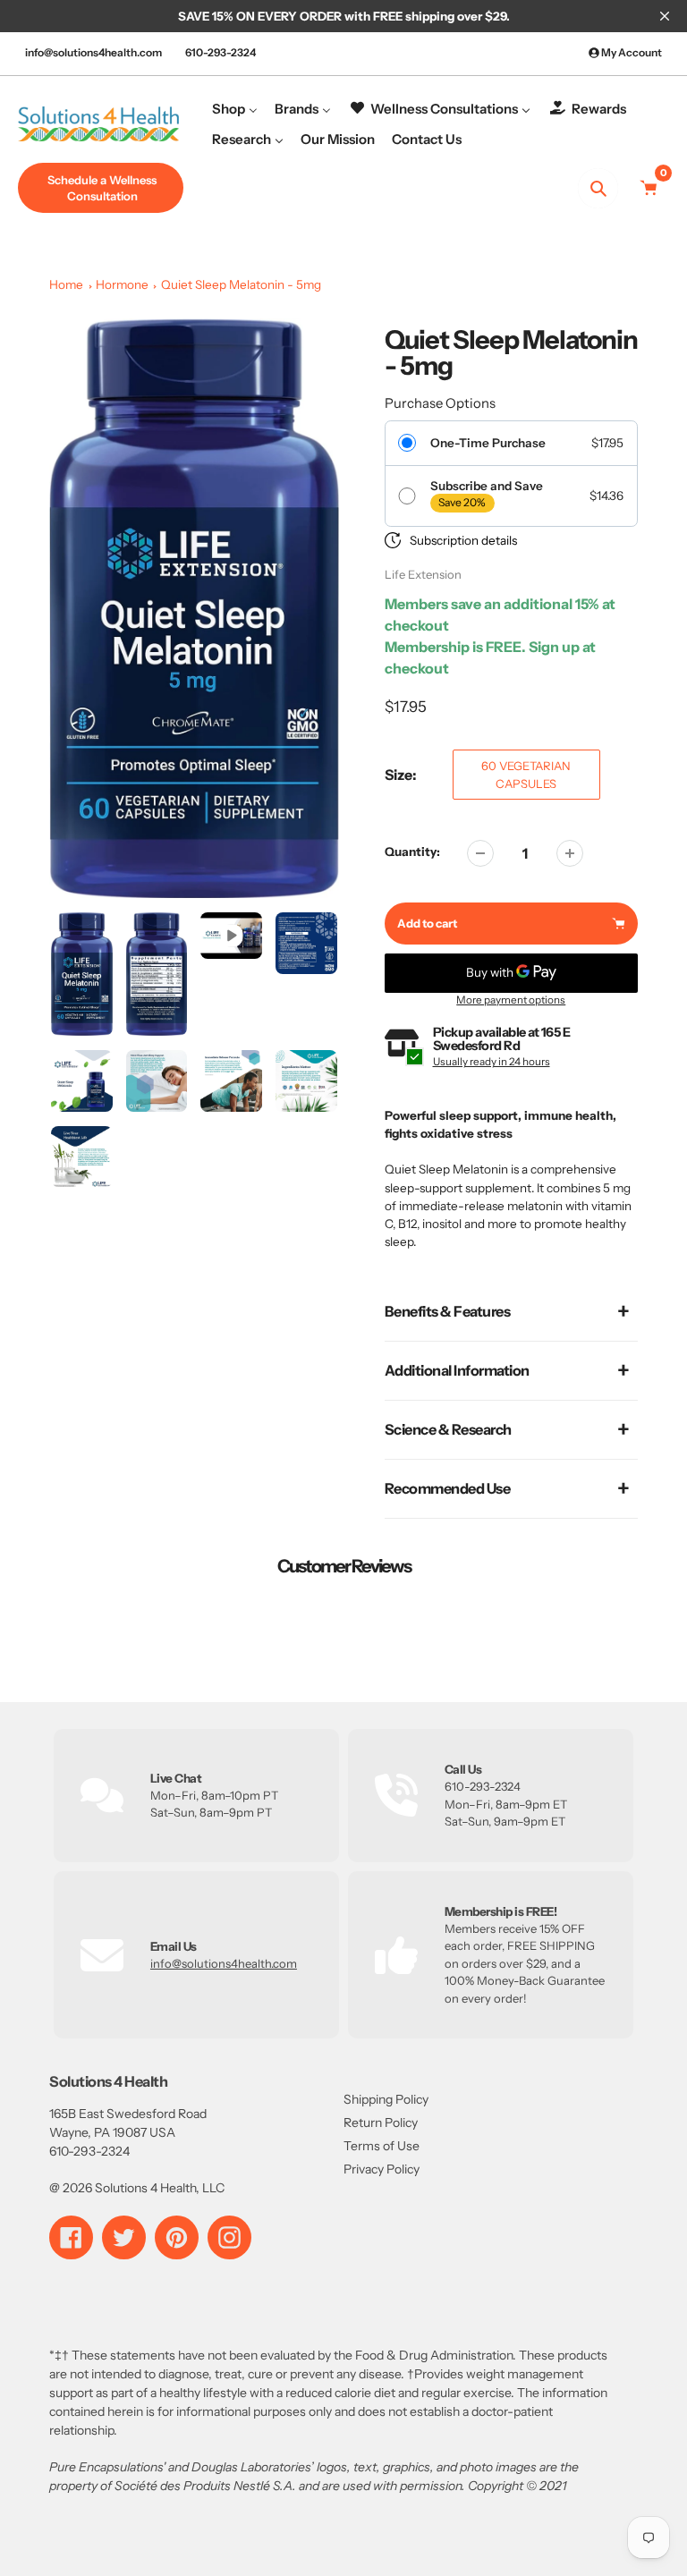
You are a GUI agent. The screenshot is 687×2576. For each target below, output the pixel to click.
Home (66, 284)
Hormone (122, 284)
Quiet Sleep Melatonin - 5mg (241, 284)
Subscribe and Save (487, 486)
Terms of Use (382, 2146)
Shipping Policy (386, 2099)
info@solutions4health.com (93, 52)
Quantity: (412, 852)
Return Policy (381, 2123)
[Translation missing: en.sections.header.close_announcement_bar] (665, 16)
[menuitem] (235, 109)
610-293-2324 (221, 52)
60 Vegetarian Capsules (526, 775)
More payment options (511, 1000)
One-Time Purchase (488, 443)
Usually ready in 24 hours (492, 1062)
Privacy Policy (382, 2169)
